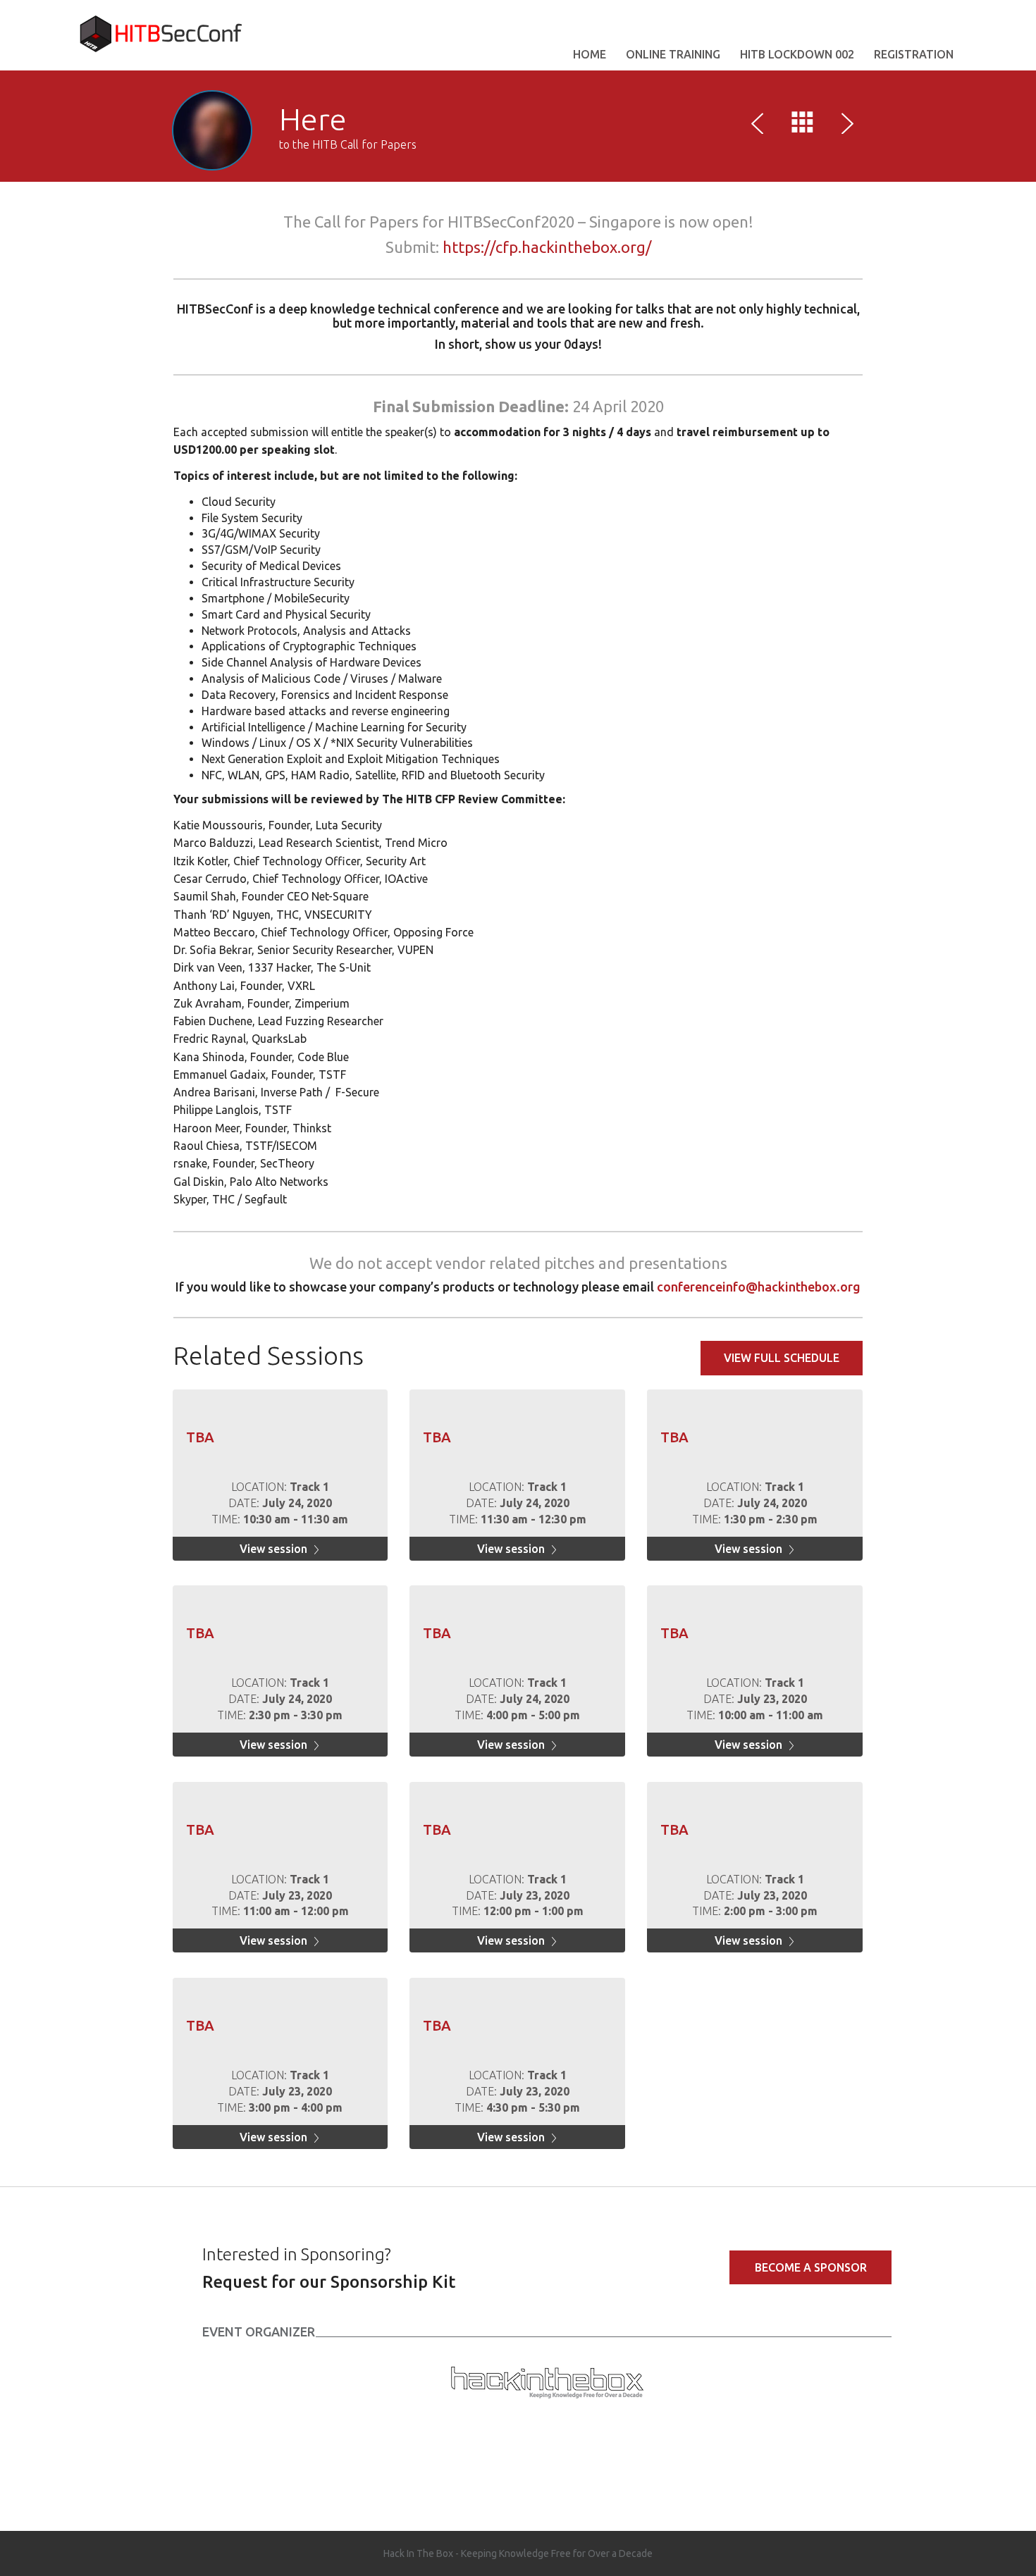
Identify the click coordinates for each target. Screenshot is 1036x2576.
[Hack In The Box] (547, 2380)
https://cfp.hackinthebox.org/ (547, 247)
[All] (803, 125)
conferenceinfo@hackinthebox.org (759, 1287)
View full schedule (782, 1358)
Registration (914, 54)
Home (590, 54)
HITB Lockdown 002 (797, 54)
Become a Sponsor (811, 2267)
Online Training (673, 54)
